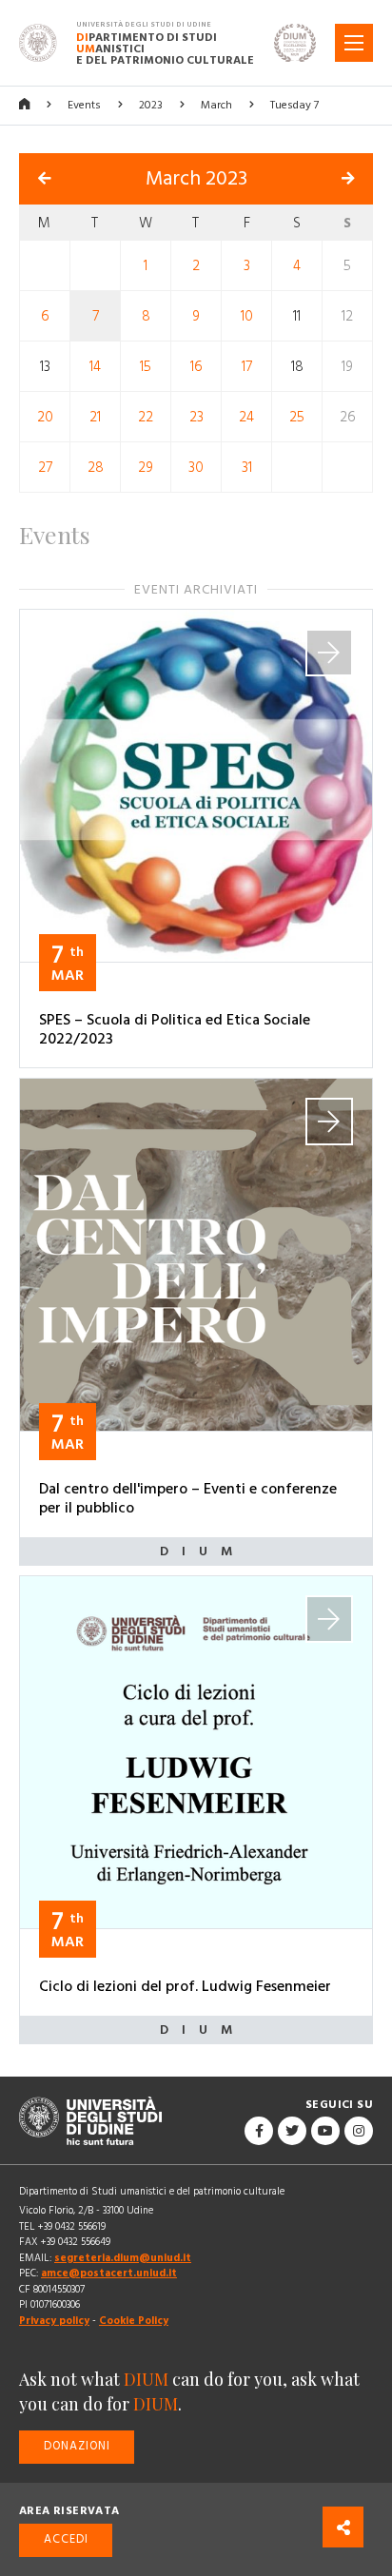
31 (247, 467)
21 (95, 416)
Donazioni (77, 2446)
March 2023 (196, 179)
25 (297, 416)
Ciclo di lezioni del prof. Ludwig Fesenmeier (185, 1986)
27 (45, 467)
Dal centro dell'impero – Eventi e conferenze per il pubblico (188, 1498)
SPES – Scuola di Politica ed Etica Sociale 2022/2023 (175, 1029)
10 (247, 315)
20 (45, 416)
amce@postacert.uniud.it (109, 2273)
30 (196, 467)
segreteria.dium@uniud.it (123, 2258)
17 (247, 366)
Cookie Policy (134, 2321)
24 (246, 416)
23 (196, 416)
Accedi (66, 2539)
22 (146, 416)
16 (196, 366)
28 (96, 467)
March (216, 105)
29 (146, 467)
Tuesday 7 (294, 105)
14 (95, 366)
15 (146, 366)
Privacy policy (54, 2321)
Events (84, 105)
